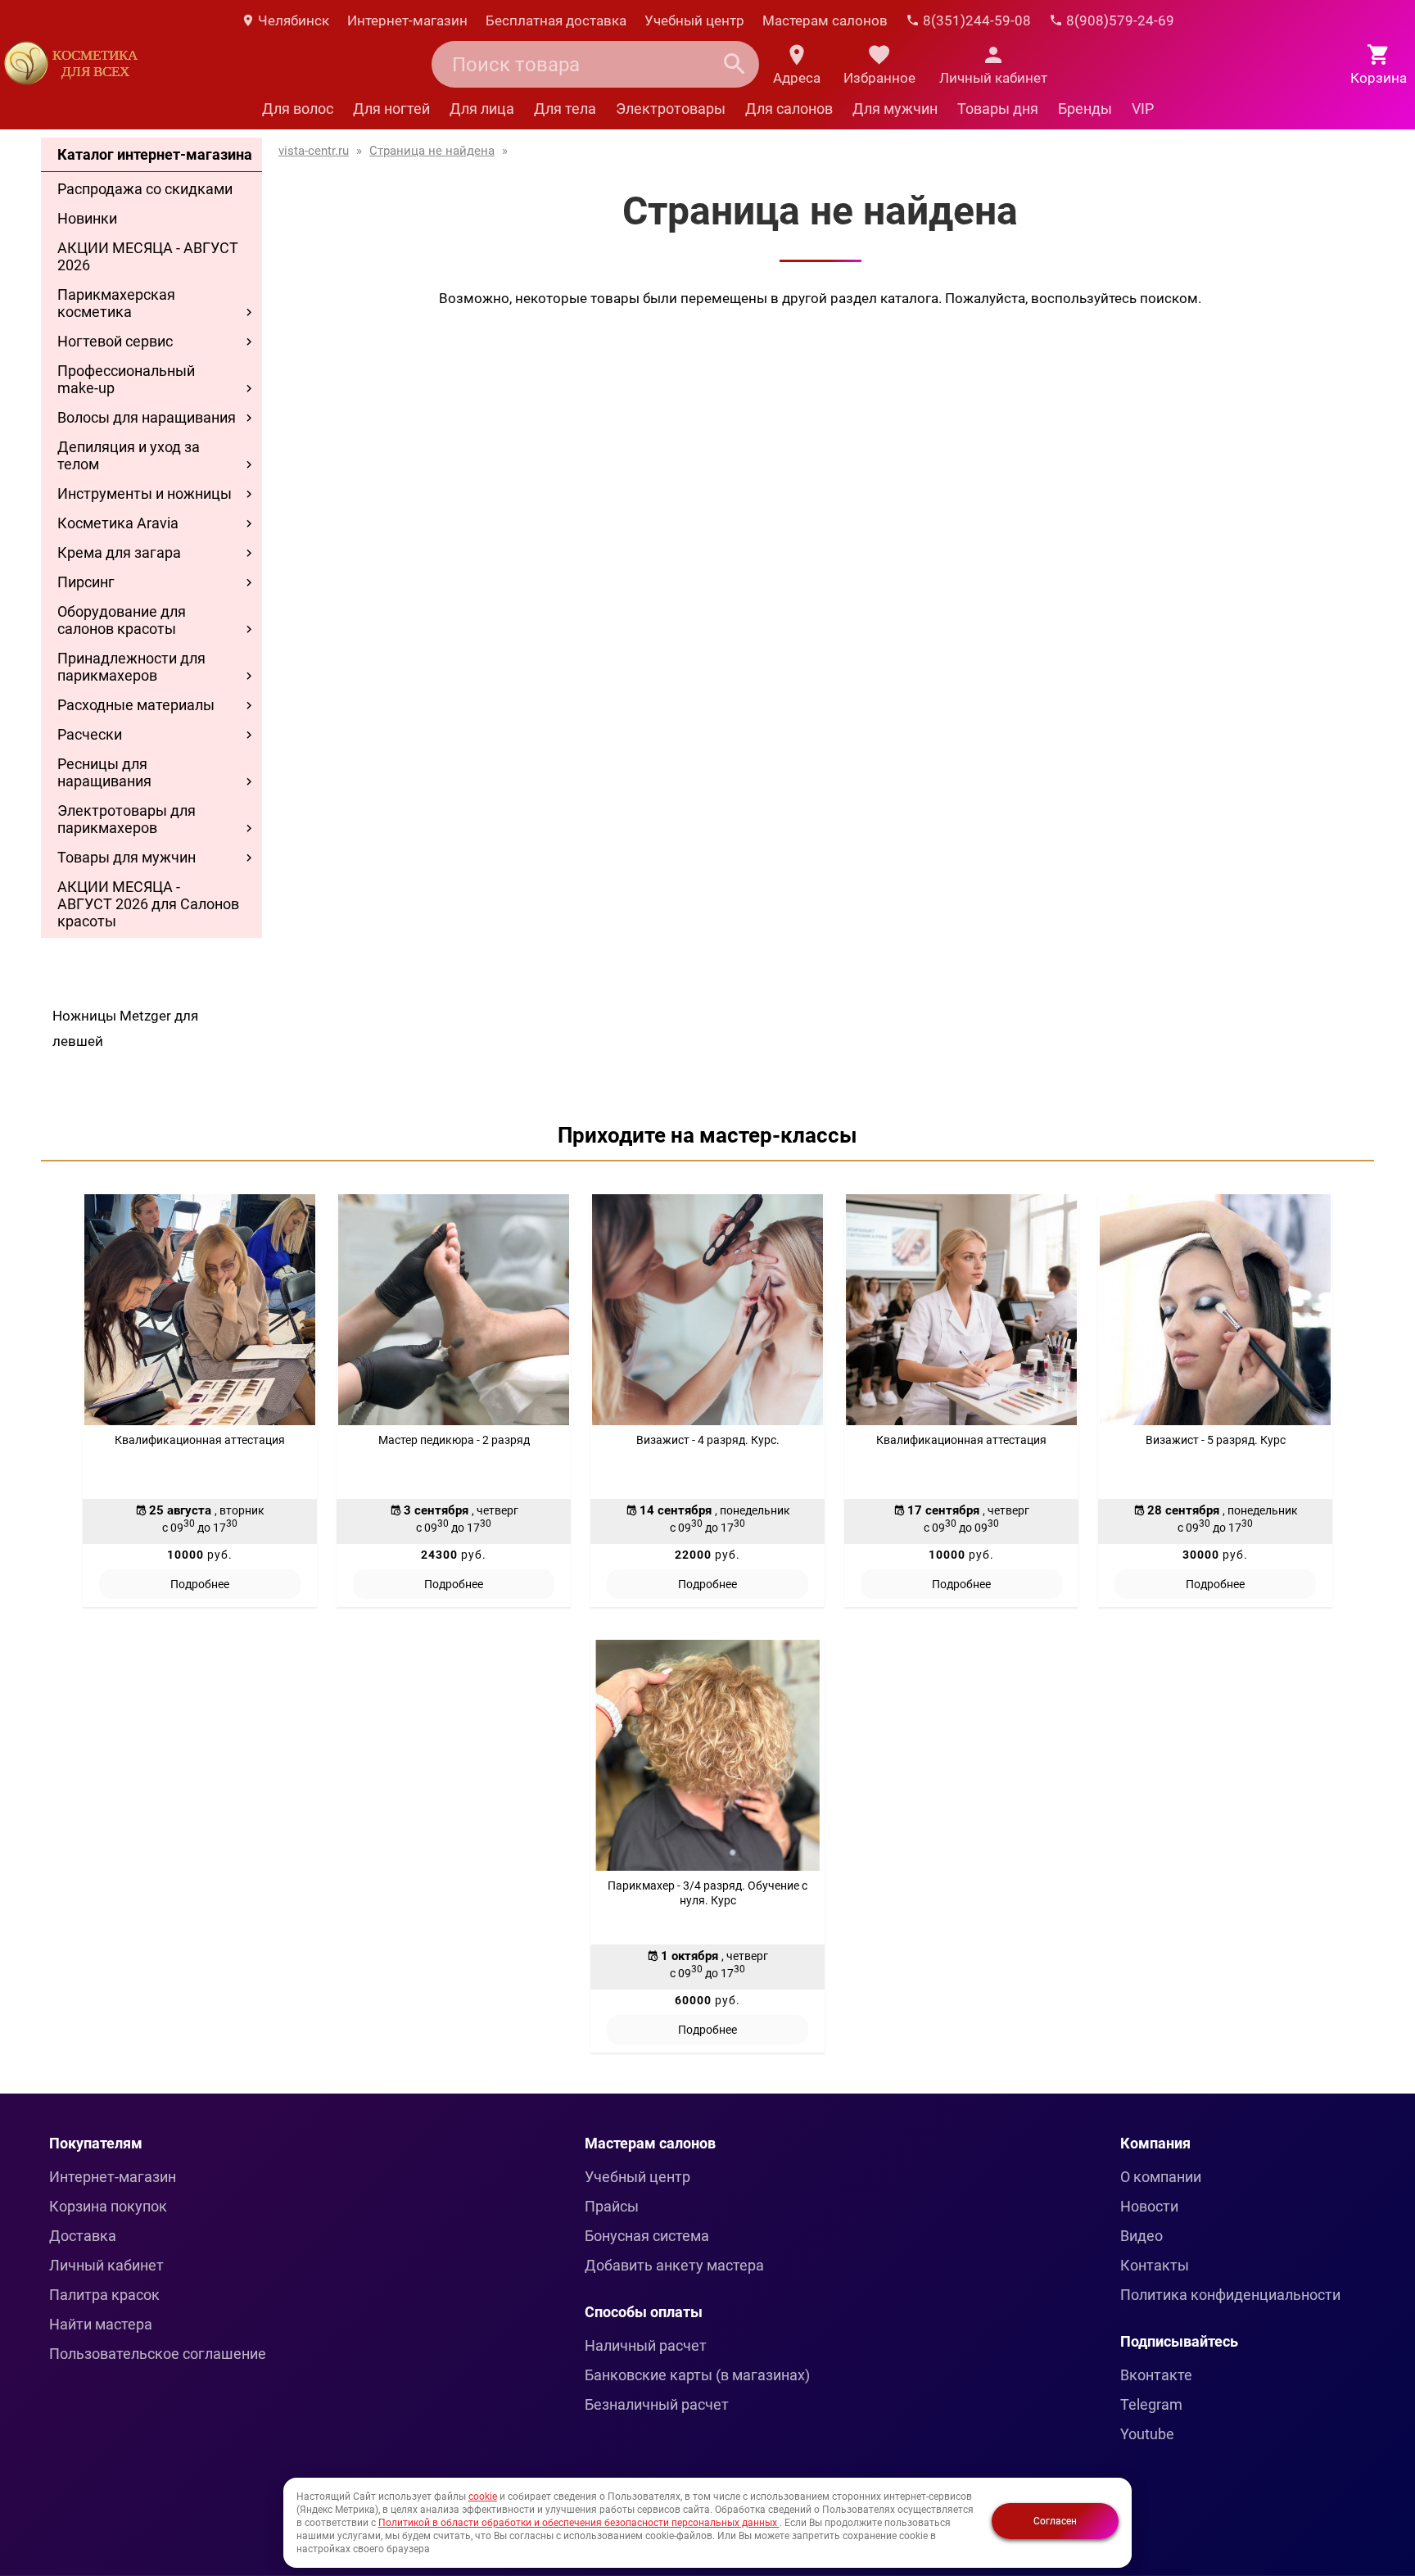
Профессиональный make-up (126, 379)
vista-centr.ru (314, 151)
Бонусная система (647, 2236)
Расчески (90, 734)
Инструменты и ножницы (145, 493)
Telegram (1151, 2404)
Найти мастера (101, 2324)
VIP (1143, 109)
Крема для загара (119, 552)
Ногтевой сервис (115, 341)
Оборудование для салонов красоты (122, 620)
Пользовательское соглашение (158, 2354)
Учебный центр (694, 20)
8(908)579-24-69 (1119, 20)
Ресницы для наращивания (104, 772)
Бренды (1085, 109)
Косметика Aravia (118, 523)
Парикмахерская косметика (116, 303)
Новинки (87, 218)
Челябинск (292, 20)
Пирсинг (86, 582)
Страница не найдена (432, 151)
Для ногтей (391, 109)
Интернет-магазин (407, 20)
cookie (483, 2497)
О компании (1161, 2177)
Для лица (482, 109)
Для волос (298, 109)
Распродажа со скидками (145, 189)
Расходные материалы (136, 705)
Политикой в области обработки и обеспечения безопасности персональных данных (579, 2523)
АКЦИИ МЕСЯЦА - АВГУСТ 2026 (148, 256)
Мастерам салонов (825, 20)
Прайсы (612, 2206)
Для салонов (789, 109)
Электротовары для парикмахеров (127, 819)
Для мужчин (895, 109)
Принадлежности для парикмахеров (131, 667)
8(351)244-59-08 (975, 20)
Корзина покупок (108, 2206)
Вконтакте (1156, 2375)
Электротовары (671, 109)
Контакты (1155, 2265)
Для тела (565, 109)
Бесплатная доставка (556, 20)
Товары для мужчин (127, 857)
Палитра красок (104, 2295)
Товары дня (998, 109)
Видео (1141, 2236)
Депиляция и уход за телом (129, 455)
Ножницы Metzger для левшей (125, 1028)
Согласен (1055, 2521)
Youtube (1147, 2434)
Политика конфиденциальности (1230, 2295)
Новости (1149, 2206)
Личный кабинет (106, 2265)
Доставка (83, 2236)
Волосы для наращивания (147, 417)
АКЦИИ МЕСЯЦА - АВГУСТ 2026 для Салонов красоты (148, 904)
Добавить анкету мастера (674, 2265)
